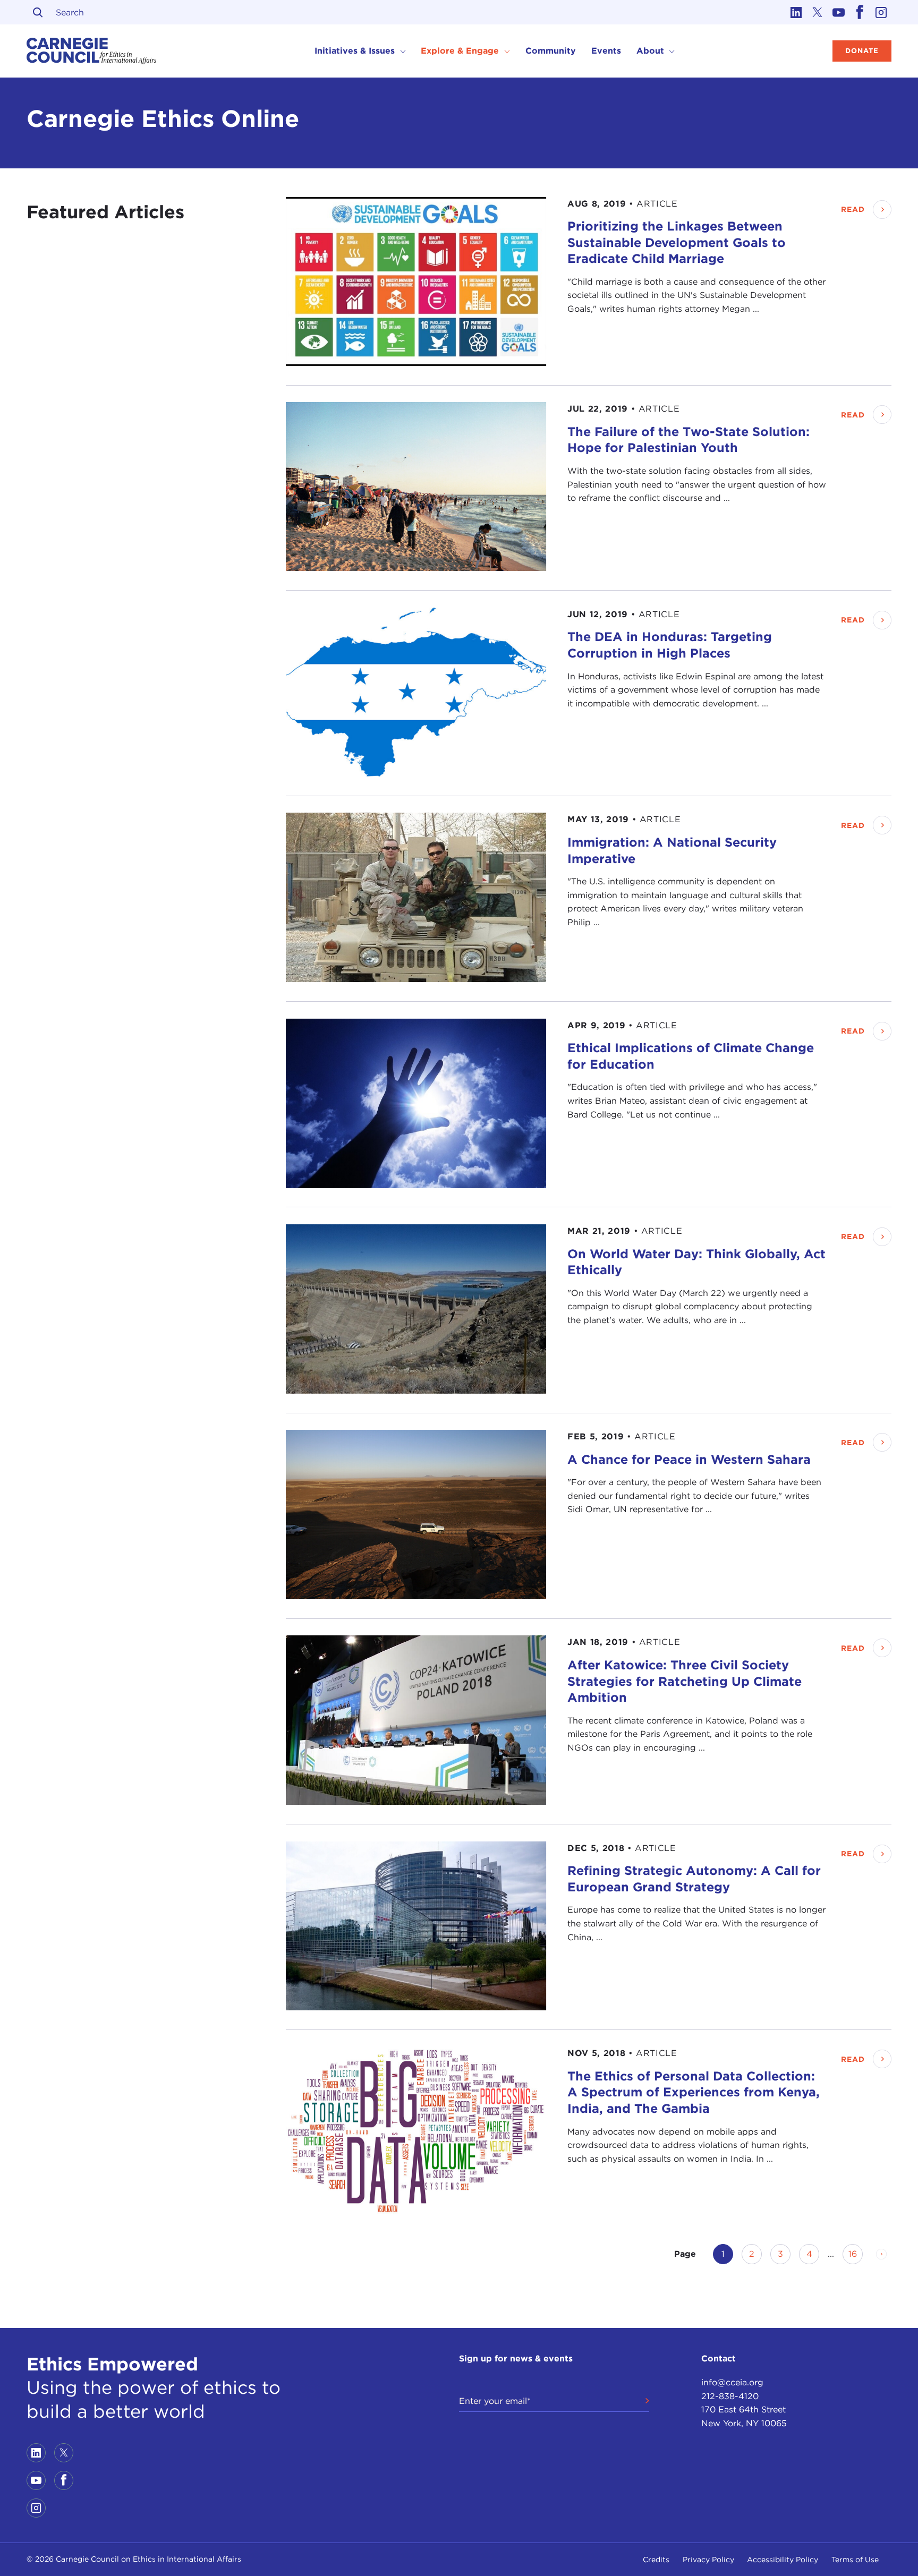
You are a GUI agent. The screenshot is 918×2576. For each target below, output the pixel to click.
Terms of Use (855, 2560)
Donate (862, 51)
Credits (656, 2560)
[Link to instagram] (881, 12)
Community (551, 51)
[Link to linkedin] (796, 12)
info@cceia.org (732, 2382)
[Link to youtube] (838, 12)
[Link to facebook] (860, 12)
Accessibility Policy (783, 2560)
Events (606, 51)
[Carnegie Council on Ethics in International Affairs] (92, 51)
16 (856, 2254)
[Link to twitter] (817, 12)
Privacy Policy (708, 2560)
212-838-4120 (730, 2396)
